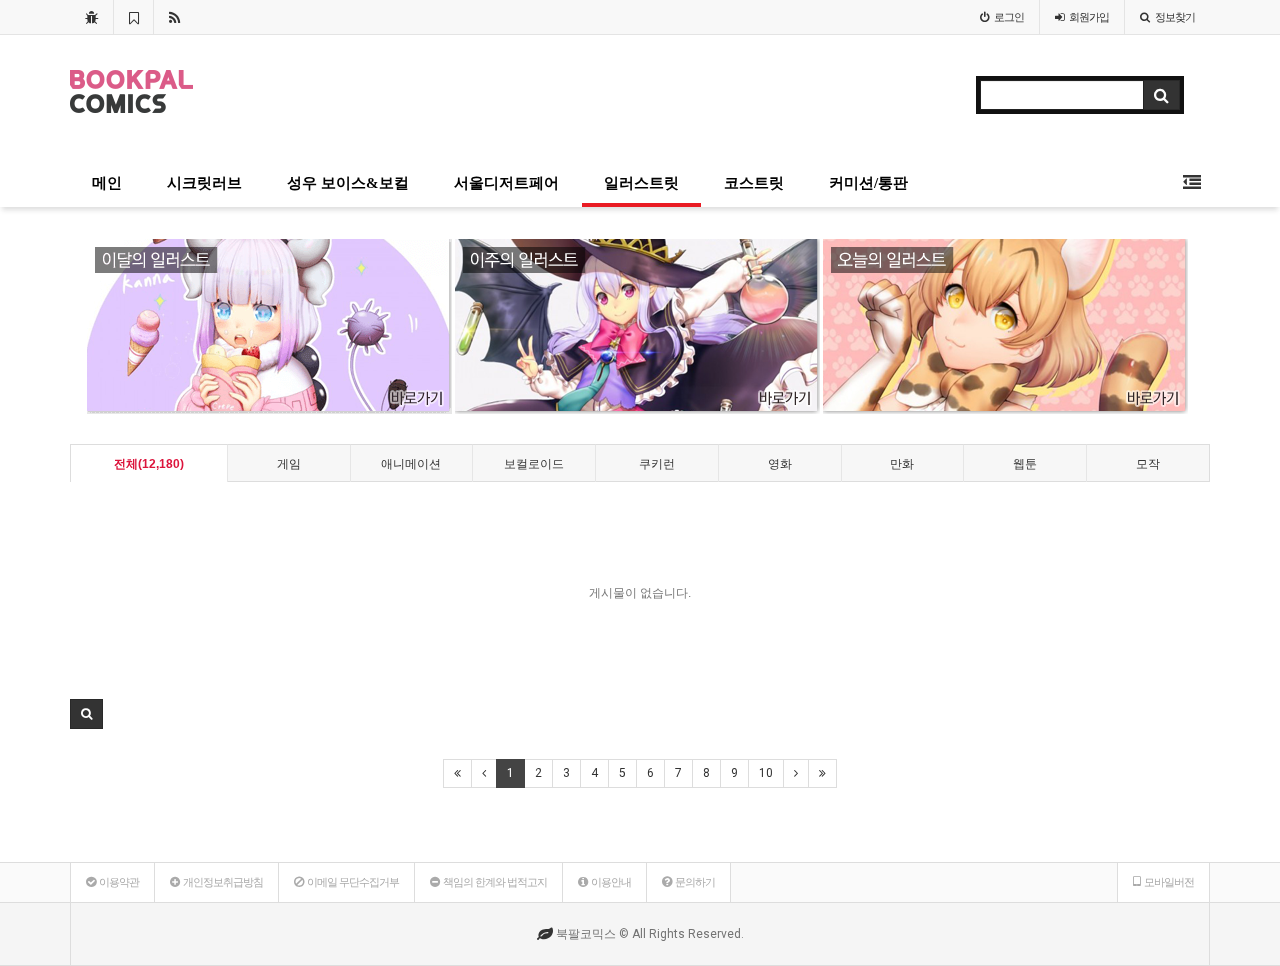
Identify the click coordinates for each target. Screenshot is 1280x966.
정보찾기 (1175, 17)
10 (766, 773)
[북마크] (133, 17)
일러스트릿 (641, 183)
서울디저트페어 (506, 183)
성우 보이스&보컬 (348, 183)
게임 (289, 464)
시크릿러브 (204, 183)
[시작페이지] (91, 17)
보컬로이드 (534, 464)
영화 (780, 464)
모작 (1148, 464)
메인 (107, 183)
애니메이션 (411, 464)
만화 (902, 464)
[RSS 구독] (174, 17)
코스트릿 (754, 183)
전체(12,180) (149, 464)
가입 (1089, 17)
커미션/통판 (868, 183)
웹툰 (1025, 464)
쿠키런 (657, 464)
